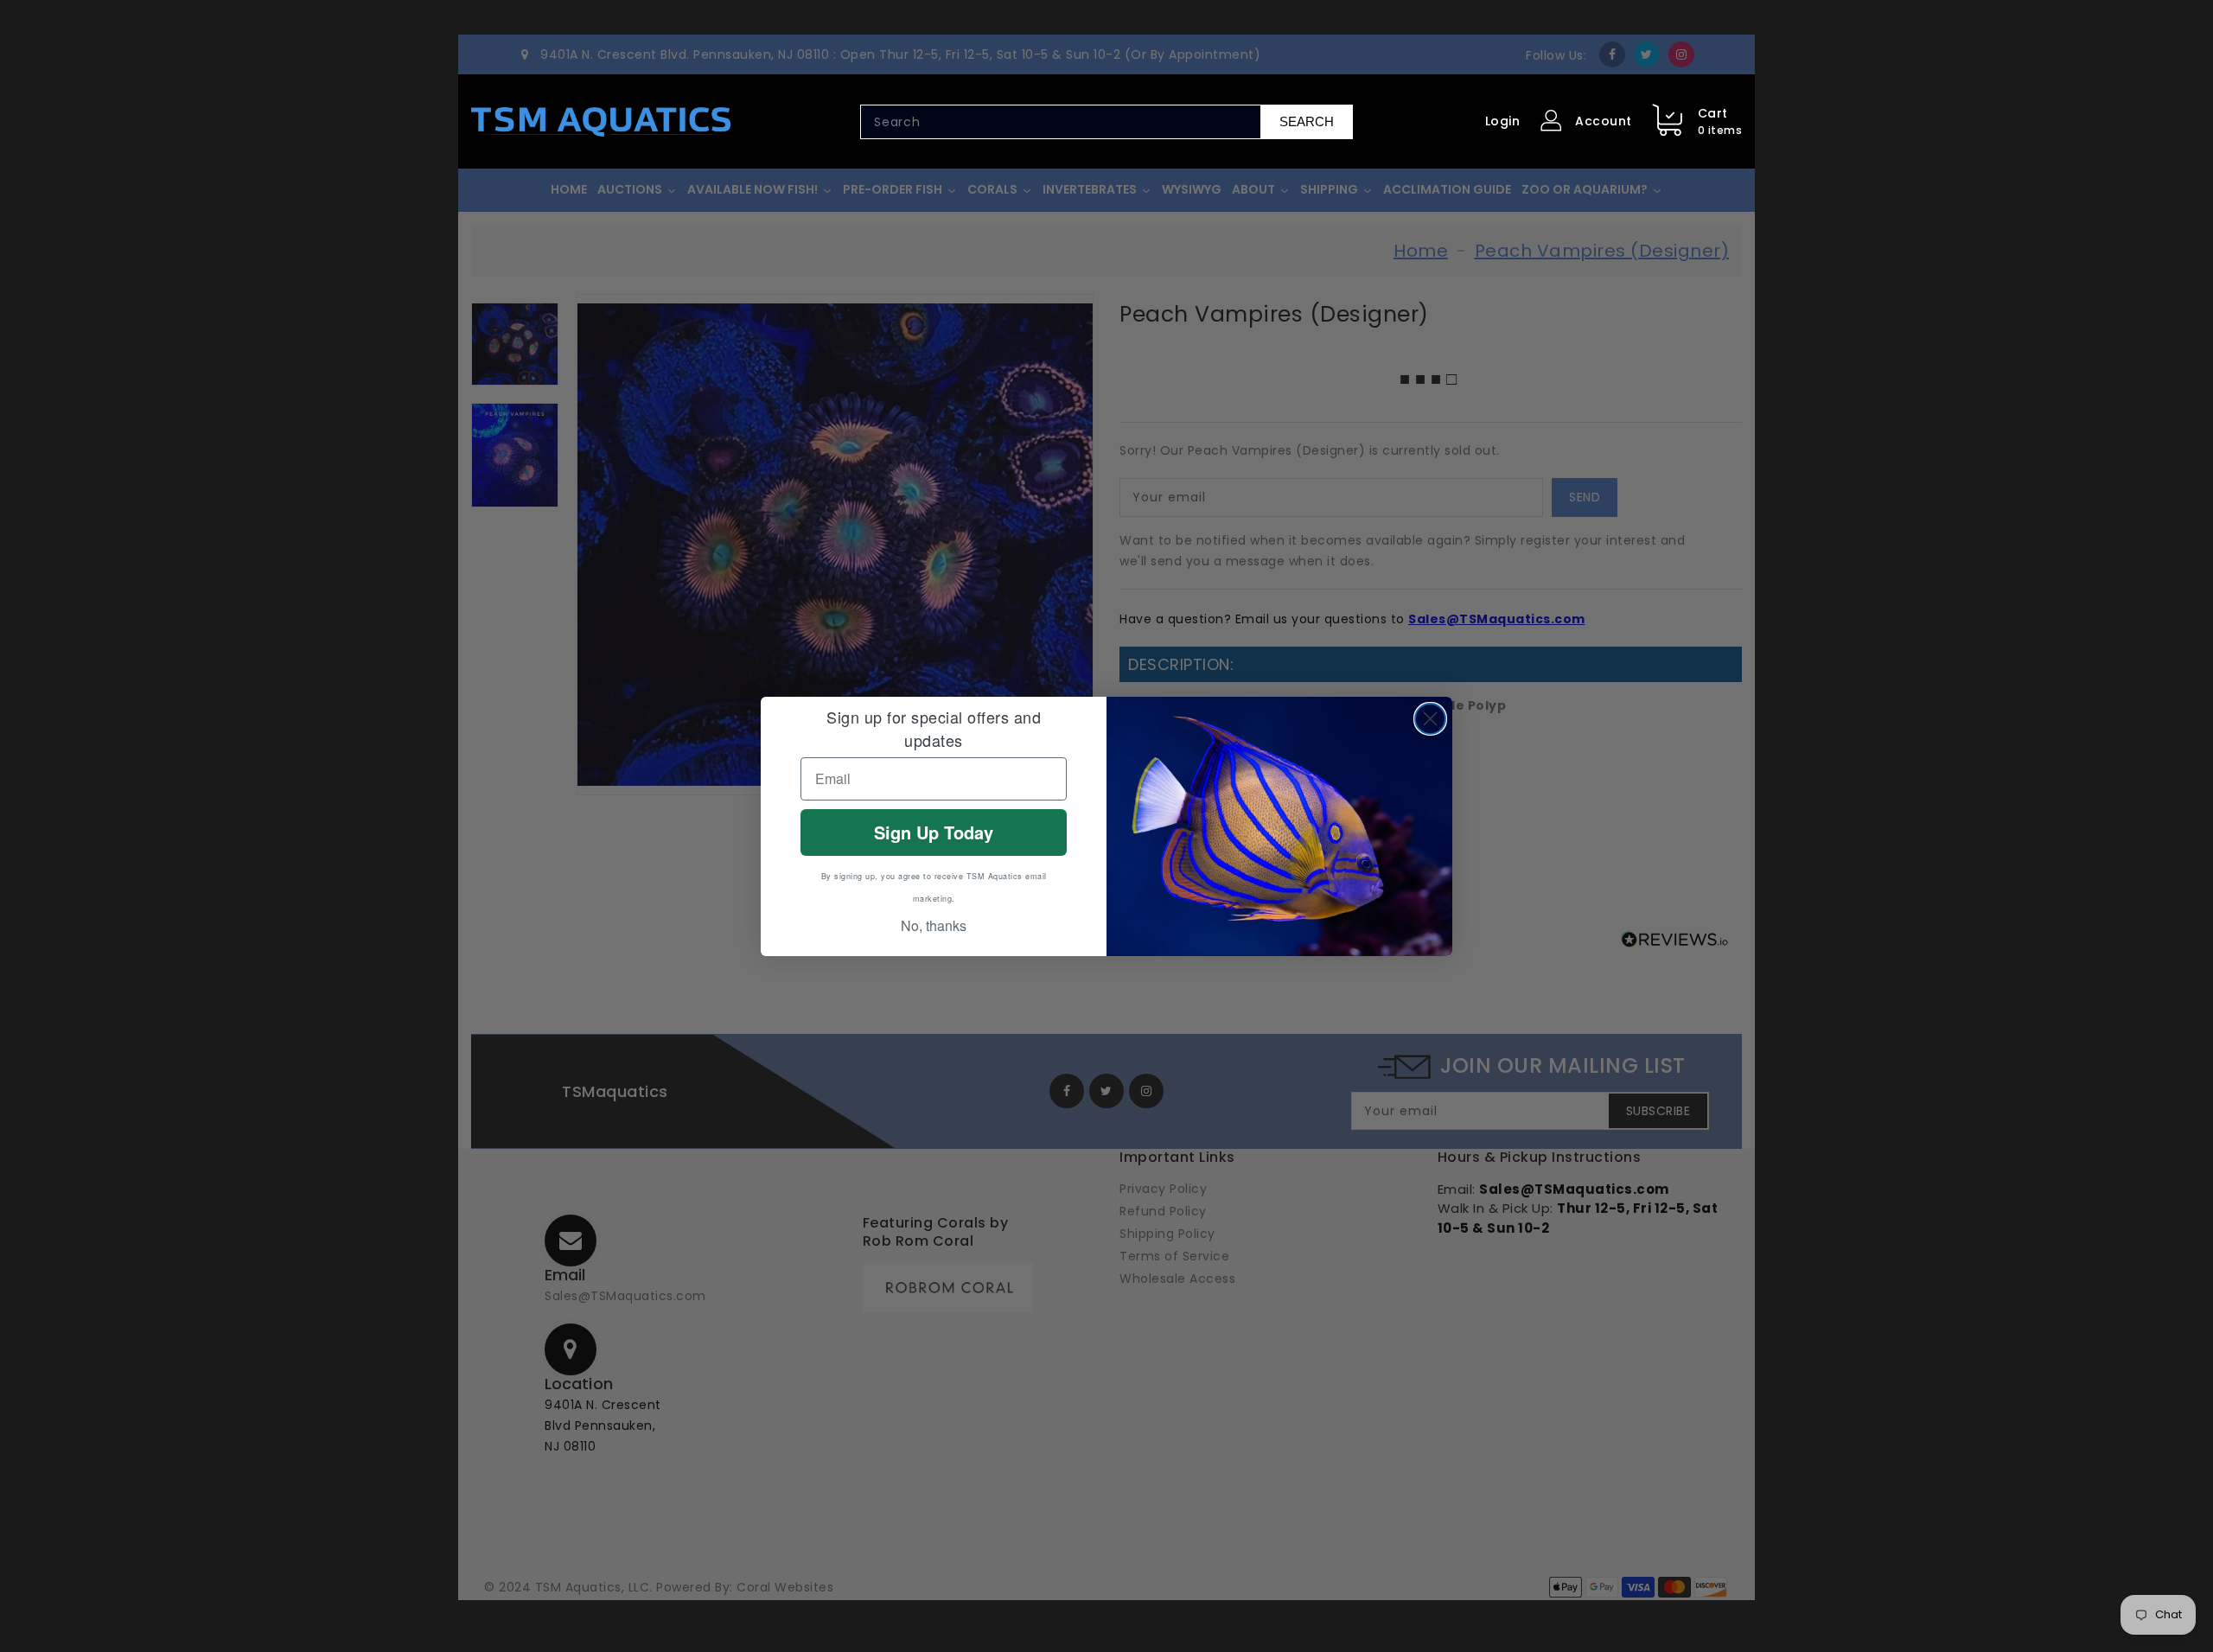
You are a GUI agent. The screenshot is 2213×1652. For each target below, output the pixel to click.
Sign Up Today (934, 832)
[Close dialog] (1430, 719)
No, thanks (934, 925)
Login (1503, 121)
